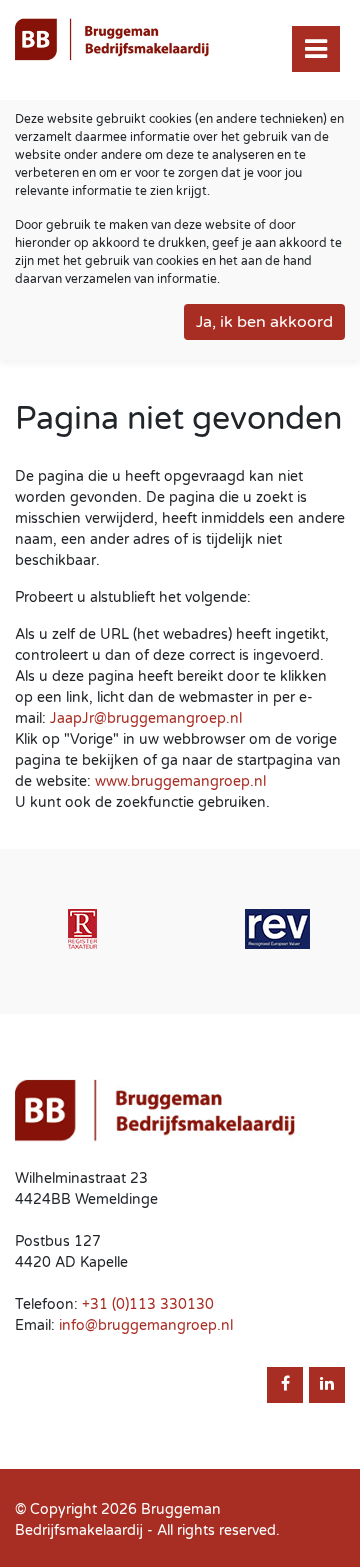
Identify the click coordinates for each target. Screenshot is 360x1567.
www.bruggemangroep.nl (180, 781)
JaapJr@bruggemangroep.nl (146, 718)
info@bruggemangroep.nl (146, 1325)
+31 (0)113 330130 (148, 1304)
